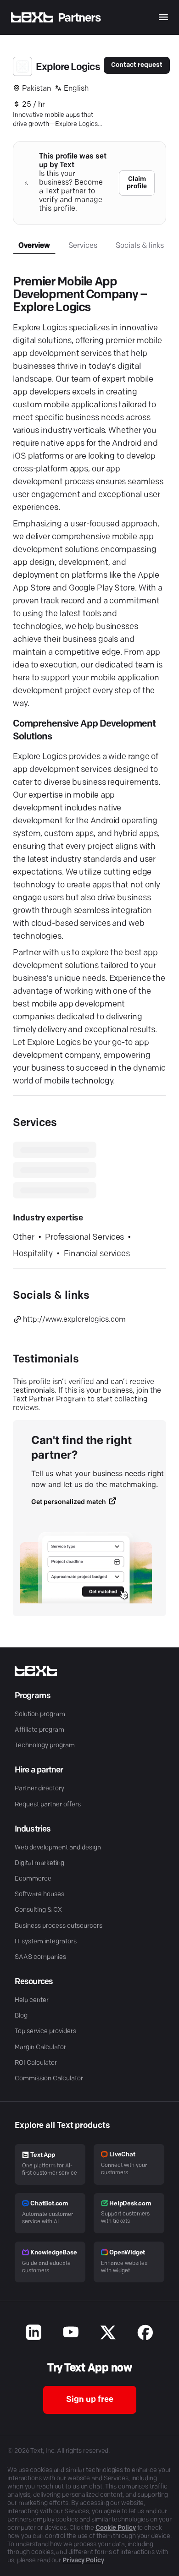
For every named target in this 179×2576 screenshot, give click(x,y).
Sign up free (90, 2400)
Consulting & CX (38, 1910)
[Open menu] (163, 17)
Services (83, 246)
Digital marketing (39, 1863)
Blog (21, 2016)
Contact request (137, 65)
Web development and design (58, 1848)
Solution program (40, 1715)
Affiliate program (39, 1730)
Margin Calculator (40, 2048)
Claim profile (137, 183)
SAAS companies (40, 1957)
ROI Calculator (36, 2063)
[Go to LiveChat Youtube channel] (71, 2334)
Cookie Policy (116, 2528)
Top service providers (45, 2032)
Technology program (45, 1746)
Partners (79, 18)
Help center (32, 2000)
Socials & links (140, 246)
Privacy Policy (83, 2561)
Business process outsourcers (59, 1926)
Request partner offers (48, 1805)
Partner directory (39, 1789)
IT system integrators (46, 1942)
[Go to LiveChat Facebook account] (145, 2334)
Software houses (39, 1895)
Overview (34, 246)
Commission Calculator (49, 2079)
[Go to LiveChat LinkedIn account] (34, 2334)
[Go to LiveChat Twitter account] (108, 2334)
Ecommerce (33, 1879)
